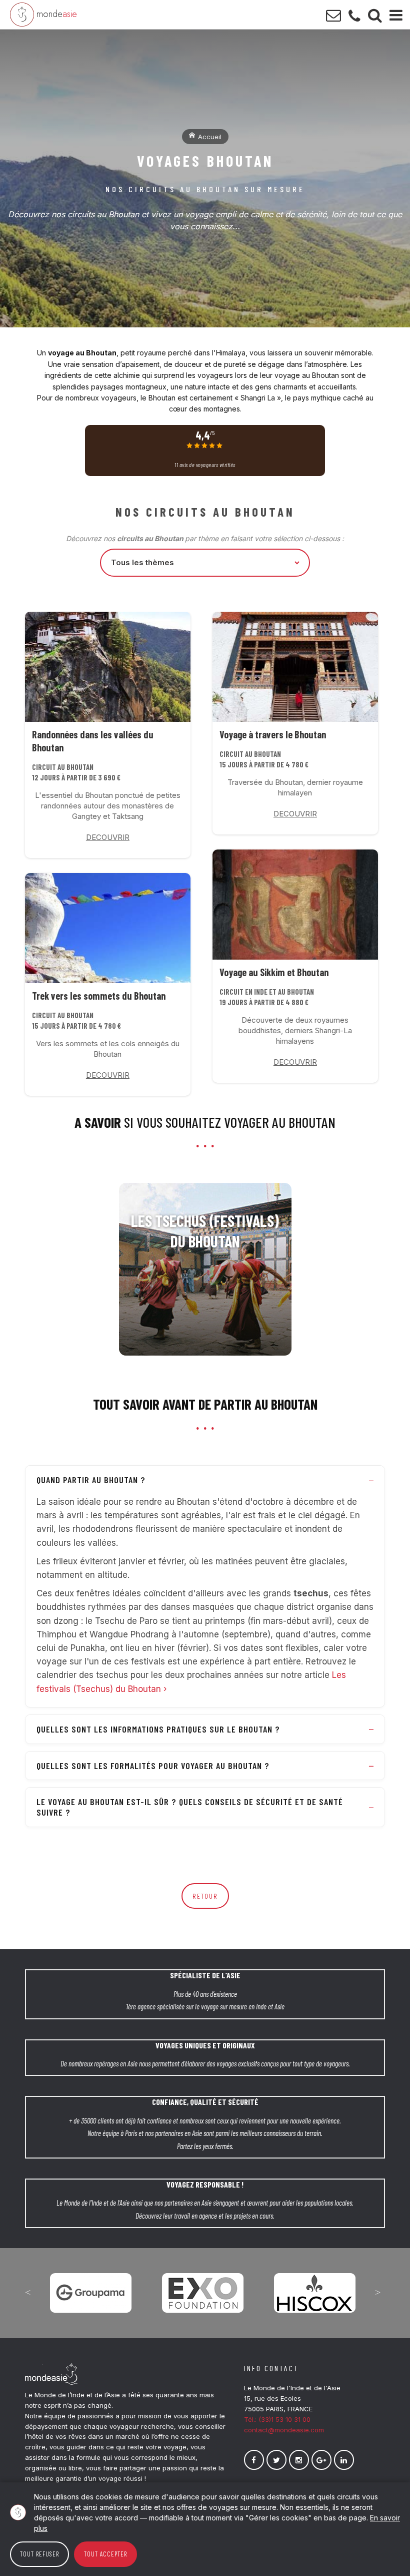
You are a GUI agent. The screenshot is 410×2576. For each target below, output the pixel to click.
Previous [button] (27, 2292)
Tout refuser (39, 2554)
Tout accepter (105, 2554)
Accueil (209, 137)
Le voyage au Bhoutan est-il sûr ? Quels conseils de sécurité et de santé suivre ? (190, 1807)
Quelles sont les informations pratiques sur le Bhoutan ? (158, 1729)
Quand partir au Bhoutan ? (91, 1480)
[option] (91, 2286)
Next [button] (377, 2292)
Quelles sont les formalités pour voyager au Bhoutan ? (153, 1766)
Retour (205, 1896)
